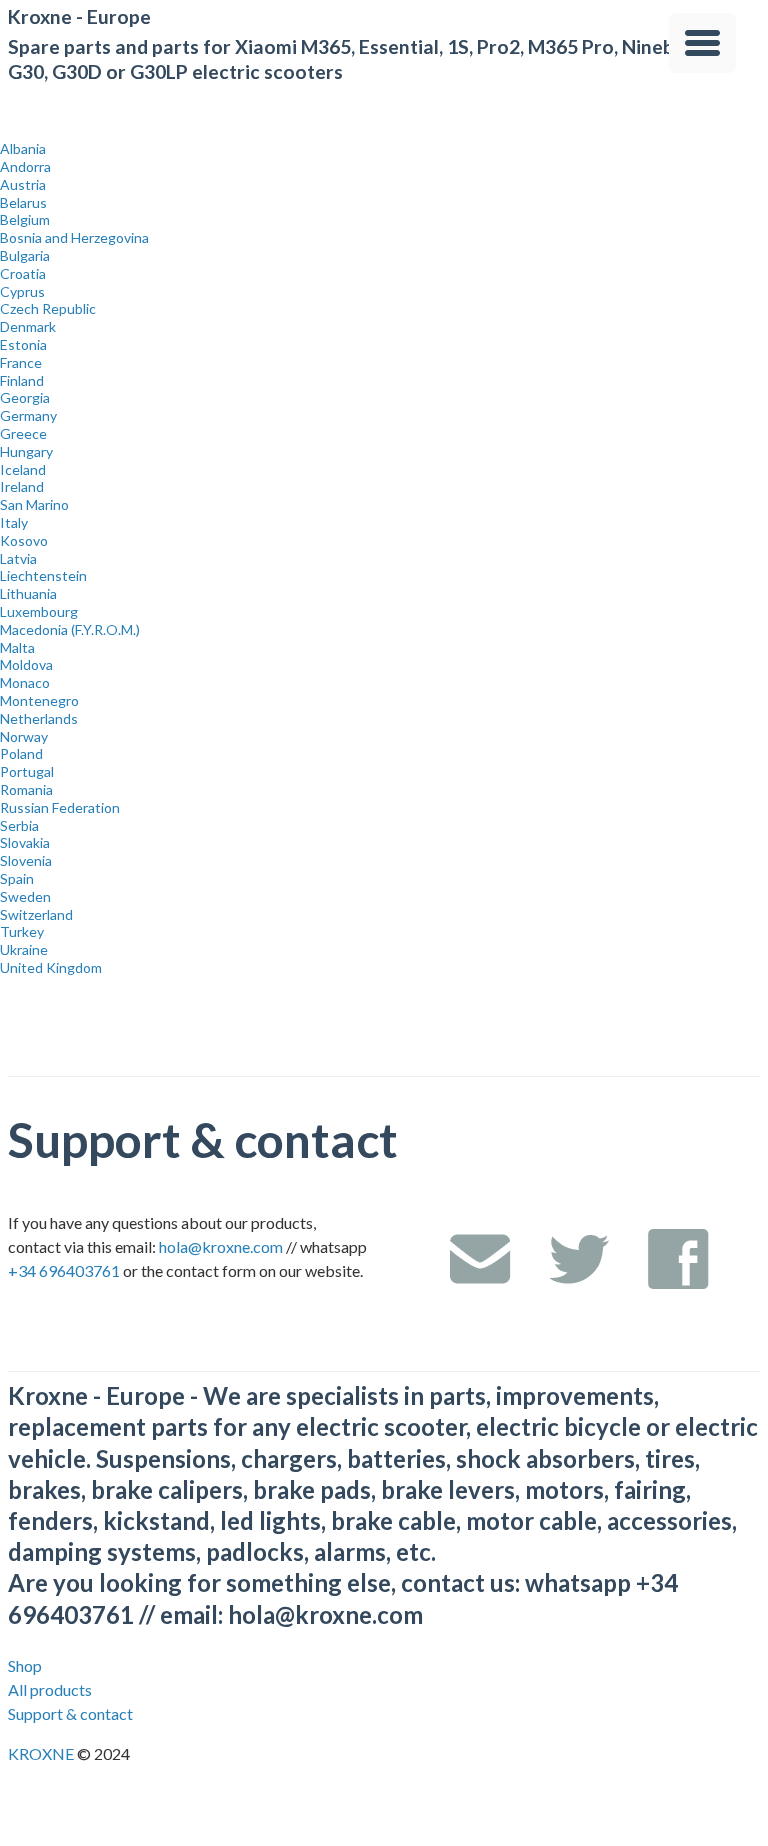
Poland (21, 753)
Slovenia (26, 860)
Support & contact (70, 1713)
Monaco (25, 682)
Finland (22, 380)
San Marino (34, 504)
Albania (23, 148)
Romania (26, 789)
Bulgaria (25, 255)
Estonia (23, 344)
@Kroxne (579, 1259)
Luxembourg (39, 611)
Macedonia (70, 629)
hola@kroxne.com (221, 1246)
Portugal (27, 771)
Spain (17, 878)
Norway (24, 736)
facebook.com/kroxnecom (678, 1259)
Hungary (26, 451)
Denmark (28, 326)
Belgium (25, 219)
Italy (14, 522)
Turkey (22, 931)
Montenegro (39, 700)
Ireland (22, 486)
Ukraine (24, 949)
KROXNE (42, 1753)
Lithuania (28, 593)
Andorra (25, 166)
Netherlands (39, 718)
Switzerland (36, 914)
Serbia (19, 825)
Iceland (23, 469)
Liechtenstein (43, 575)
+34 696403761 (64, 1270)
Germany (28, 415)
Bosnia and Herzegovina (74, 237)
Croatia (23, 273)
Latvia (18, 558)
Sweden (25, 896)
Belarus (23, 202)
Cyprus (22, 291)
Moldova (26, 664)
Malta (17, 647)
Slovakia (25, 842)
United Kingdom (51, 967)
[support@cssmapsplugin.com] (480, 1259)
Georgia (25, 397)
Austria (23, 184)
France (21, 362)
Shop (25, 1665)
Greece (23, 433)
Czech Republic (48, 308)
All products (50, 1689)
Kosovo (24, 540)
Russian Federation (60, 807)
